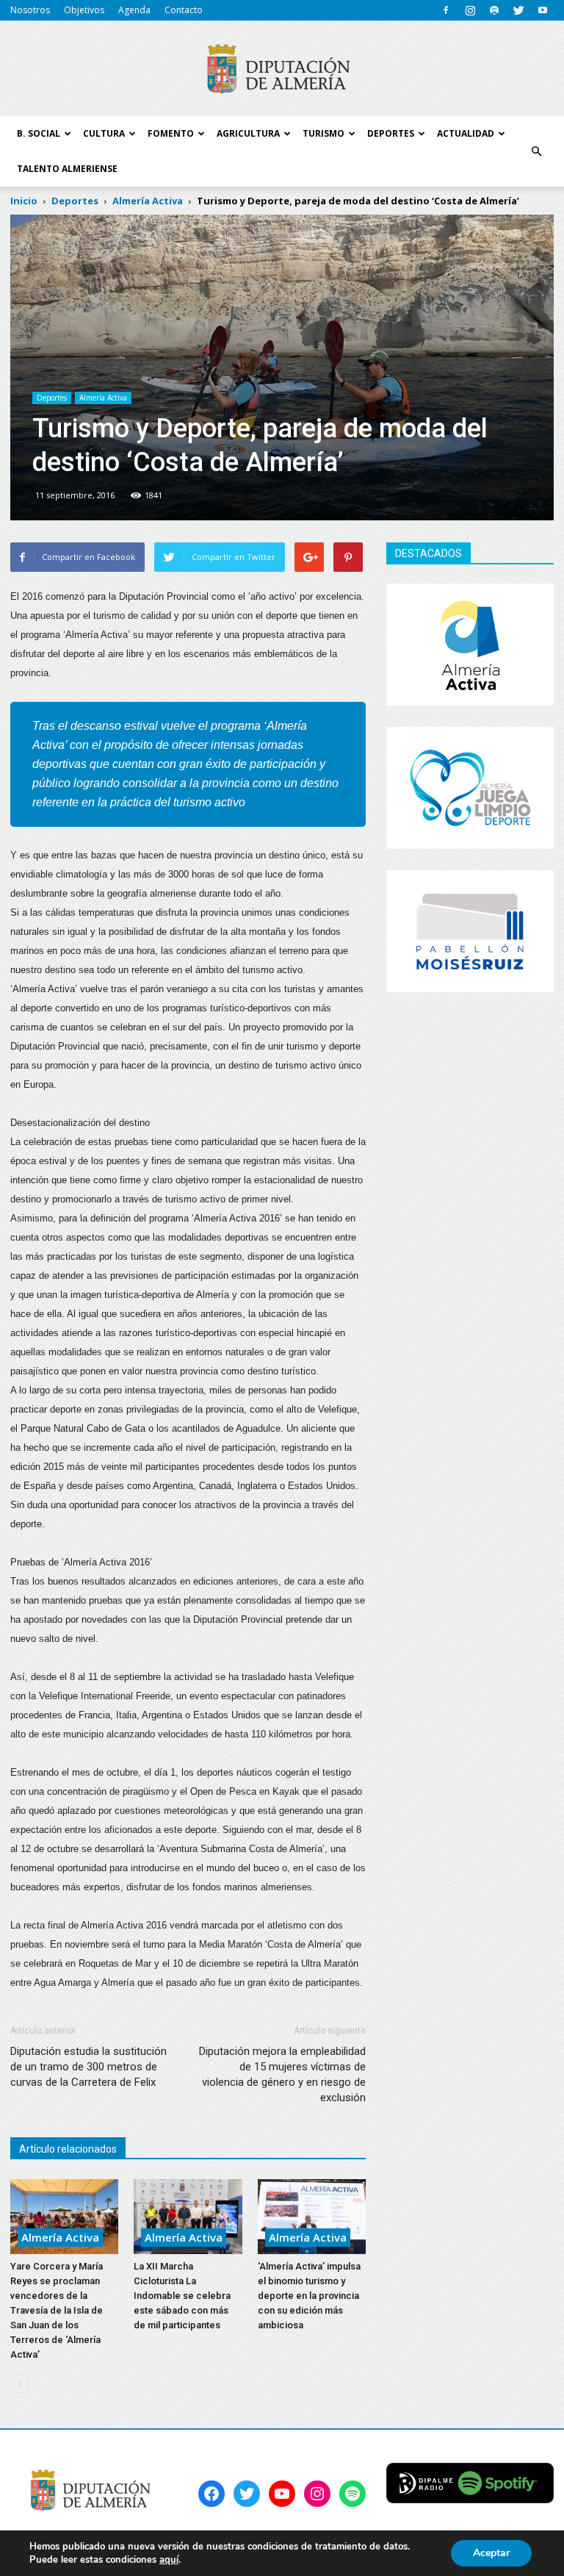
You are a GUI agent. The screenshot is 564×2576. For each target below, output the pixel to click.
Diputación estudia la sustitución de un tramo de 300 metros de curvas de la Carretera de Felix (88, 2067)
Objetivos (84, 10)
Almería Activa (103, 398)
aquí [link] (169, 2560)
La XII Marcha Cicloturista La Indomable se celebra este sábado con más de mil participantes (182, 2296)
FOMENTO (171, 133)
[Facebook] (446, 10)
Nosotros (30, 10)
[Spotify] (494, 10)
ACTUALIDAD (466, 133)
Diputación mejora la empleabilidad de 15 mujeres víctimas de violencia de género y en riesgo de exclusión (282, 2074)
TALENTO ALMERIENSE (67, 169)
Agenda (134, 10)
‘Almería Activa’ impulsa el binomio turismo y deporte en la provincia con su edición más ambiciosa (309, 2296)
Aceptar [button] (491, 2553)
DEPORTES (391, 133)
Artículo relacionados (68, 2149)
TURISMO (323, 133)
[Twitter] (518, 10)
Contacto (184, 10)
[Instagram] (470, 10)
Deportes (52, 398)
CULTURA (104, 133)
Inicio (24, 201)
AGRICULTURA (248, 133)
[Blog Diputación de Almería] (282, 69)
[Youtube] (543, 10)
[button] (536, 151)
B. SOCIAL (39, 133)
